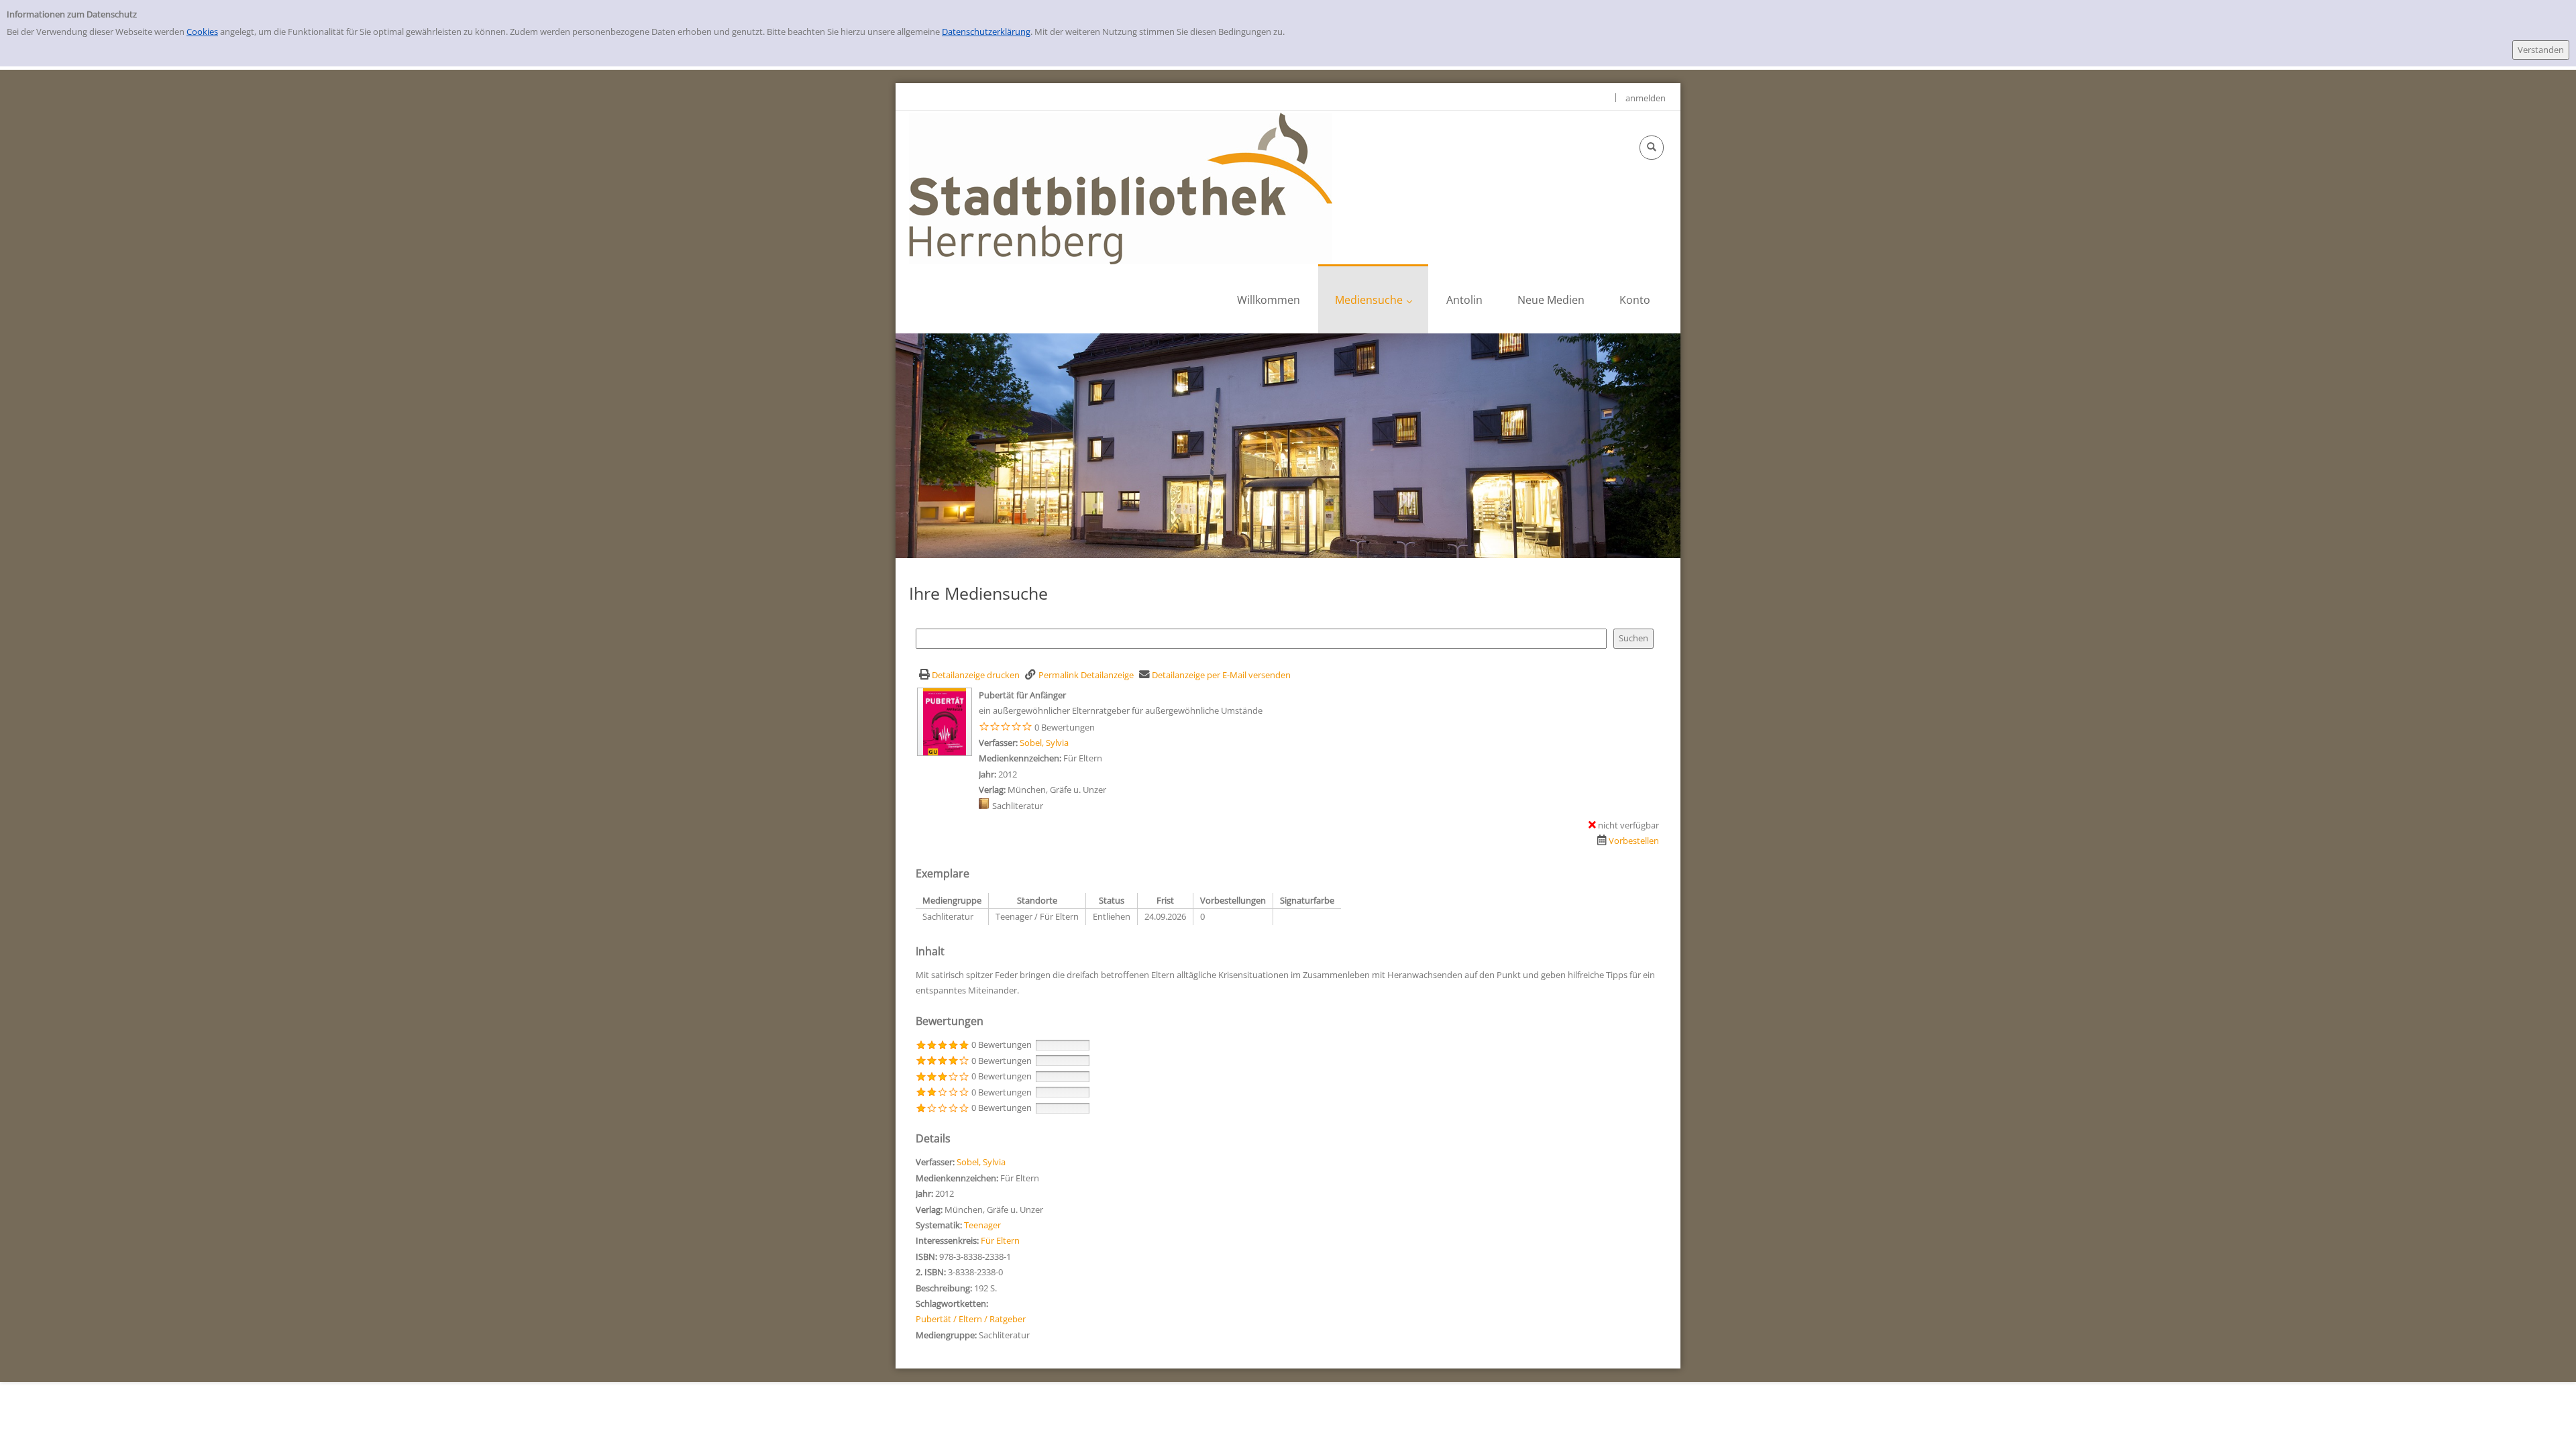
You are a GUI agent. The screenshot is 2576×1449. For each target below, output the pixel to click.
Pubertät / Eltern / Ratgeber (971, 1319)
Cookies (202, 32)
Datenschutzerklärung (986, 32)
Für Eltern (1000, 1240)
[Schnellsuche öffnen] (1652, 148)
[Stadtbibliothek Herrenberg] (1121, 188)
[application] (1373, 299)
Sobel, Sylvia (1044, 743)
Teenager (982, 1225)
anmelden (1646, 98)
